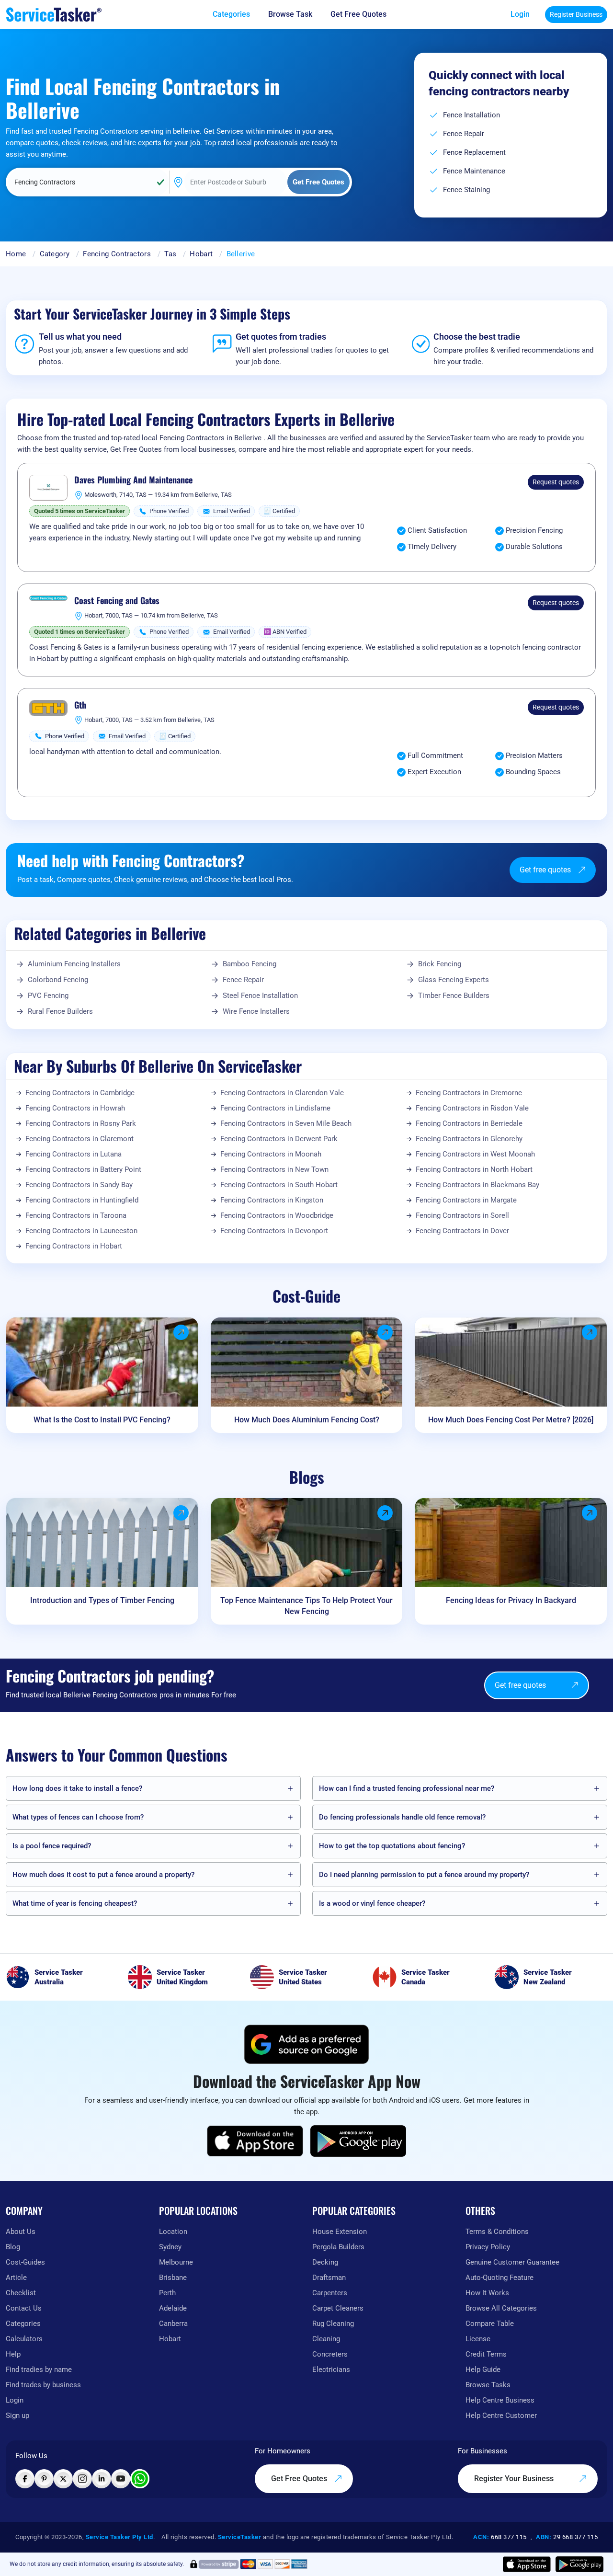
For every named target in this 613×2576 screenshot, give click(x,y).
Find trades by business (43, 2385)
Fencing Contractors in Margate (466, 1200)
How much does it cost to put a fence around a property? (103, 1875)
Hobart (201, 254)
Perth (167, 2293)
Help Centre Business (500, 2400)
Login (520, 14)
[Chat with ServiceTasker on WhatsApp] (140, 2479)
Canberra (173, 2324)
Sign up (17, 2416)
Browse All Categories (501, 2308)
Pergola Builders (338, 2247)
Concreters (330, 2354)
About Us (21, 2232)
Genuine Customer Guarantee (512, 2262)
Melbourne (176, 2262)
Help (13, 2354)
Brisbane (173, 2278)
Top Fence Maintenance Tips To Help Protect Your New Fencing (306, 1606)
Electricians (331, 2370)
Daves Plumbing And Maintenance (133, 480)
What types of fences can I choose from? (78, 1817)
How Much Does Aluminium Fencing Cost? (307, 1420)
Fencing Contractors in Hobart (74, 1246)
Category (55, 254)
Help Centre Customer (501, 2416)
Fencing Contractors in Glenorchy (469, 1139)
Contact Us (24, 2308)
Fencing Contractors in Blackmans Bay (477, 1185)
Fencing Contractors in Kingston (272, 1200)
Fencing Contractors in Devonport (274, 1231)
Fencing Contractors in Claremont (79, 1139)
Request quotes (556, 482)
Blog (13, 2247)
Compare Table (490, 2324)
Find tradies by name (39, 2370)
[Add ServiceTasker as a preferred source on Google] (306, 2044)
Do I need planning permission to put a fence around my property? (424, 1875)
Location (173, 2232)
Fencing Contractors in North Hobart (474, 1169)
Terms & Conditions (497, 2232)
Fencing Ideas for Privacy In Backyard (511, 1600)
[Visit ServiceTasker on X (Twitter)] (63, 2479)
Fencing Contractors (117, 254)
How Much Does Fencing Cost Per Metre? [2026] (511, 1420)
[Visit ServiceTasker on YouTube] (121, 2479)
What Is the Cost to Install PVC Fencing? (102, 1420)
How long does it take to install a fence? (77, 1788)
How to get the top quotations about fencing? (392, 1846)
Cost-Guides (25, 2262)
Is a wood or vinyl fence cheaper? (372, 1903)
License (478, 2339)
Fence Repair (243, 980)
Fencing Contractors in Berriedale (469, 1123)
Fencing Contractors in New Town (274, 1169)
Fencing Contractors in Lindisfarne (275, 1108)
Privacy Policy (488, 2247)
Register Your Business (515, 2479)
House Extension (340, 2232)
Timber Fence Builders (454, 996)
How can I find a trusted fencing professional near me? (407, 1788)
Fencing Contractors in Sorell (462, 1215)
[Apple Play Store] (255, 2141)
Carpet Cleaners (338, 2308)
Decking (325, 2262)
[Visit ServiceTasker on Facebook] (25, 2479)
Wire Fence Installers (256, 1011)
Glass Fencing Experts (454, 980)
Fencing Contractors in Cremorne (469, 1093)
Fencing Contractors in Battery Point (83, 1169)
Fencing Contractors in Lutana (74, 1154)
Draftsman (329, 2278)
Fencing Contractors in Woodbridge (277, 1215)
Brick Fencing (440, 964)
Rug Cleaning (333, 2324)
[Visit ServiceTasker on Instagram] (82, 2479)
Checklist (21, 2293)
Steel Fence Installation (260, 996)
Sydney (170, 2247)
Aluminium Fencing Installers (74, 964)
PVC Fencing (48, 996)
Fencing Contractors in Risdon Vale (472, 1108)
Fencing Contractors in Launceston (81, 1231)
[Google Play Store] (358, 2141)
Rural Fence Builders (60, 1011)
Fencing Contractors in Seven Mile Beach (286, 1123)
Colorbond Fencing (58, 980)
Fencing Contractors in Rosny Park (81, 1123)
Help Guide (483, 2370)
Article (16, 2278)
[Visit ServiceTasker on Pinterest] (44, 2479)
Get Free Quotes (300, 2479)
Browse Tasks (488, 2385)
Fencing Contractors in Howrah (75, 1108)
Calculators (24, 2339)
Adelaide (173, 2308)
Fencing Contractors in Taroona (76, 1215)
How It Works (487, 2293)
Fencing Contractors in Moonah (271, 1154)
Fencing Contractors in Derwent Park (279, 1139)
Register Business (576, 14)
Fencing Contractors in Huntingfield (82, 1200)
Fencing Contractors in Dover (462, 1231)
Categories (23, 2324)
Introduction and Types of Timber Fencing (102, 1600)
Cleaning (326, 2339)
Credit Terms (486, 2354)
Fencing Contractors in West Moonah (475, 1154)
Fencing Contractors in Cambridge (80, 1093)
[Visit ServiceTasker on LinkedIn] (102, 2479)
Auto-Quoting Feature (499, 2278)
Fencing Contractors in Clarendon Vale (282, 1093)
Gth (80, 705)
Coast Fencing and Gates (117, 601)
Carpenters (330, 2293)
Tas (170, 254)
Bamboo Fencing (250, 964)
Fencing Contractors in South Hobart (279, 1185)
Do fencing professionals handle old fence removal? (402, 1817)
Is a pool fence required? (52, 1846)
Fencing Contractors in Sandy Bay (79, 1185)
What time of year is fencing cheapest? (75, 1903)
